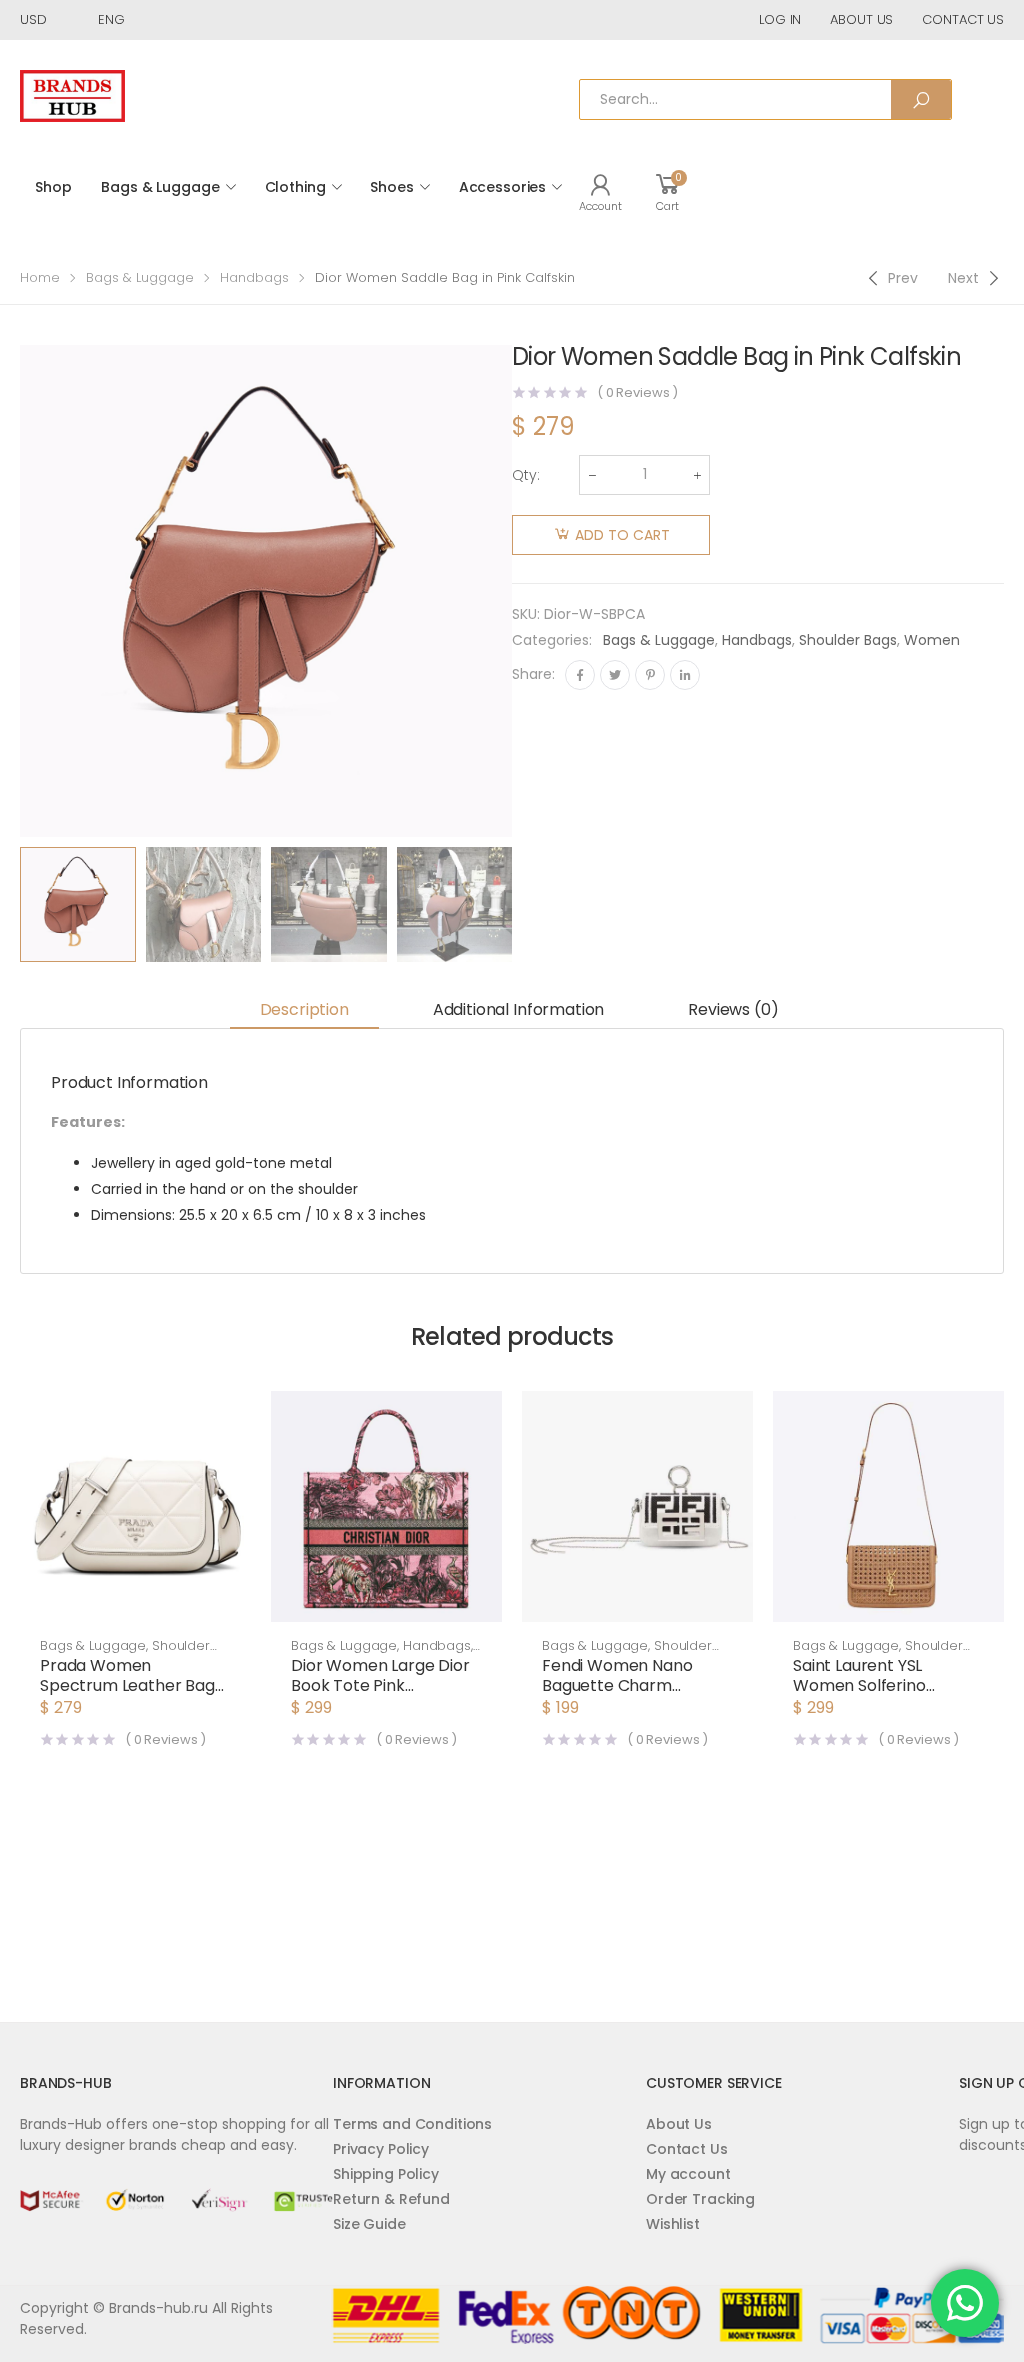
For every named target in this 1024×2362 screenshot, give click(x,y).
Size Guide (369, 2224)
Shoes (391, 187)
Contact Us (687, 2149)
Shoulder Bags (848, 640)
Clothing (295, 187)
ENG (111, 19)
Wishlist (673, 2224)
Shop (53, 187)
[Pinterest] (650, 675)
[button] (135, 1602)
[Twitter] (615, 675)
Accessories (502, 187)
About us (861, 19)
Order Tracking (700, 2199)
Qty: (526, 475)
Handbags (254, 277)
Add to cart (622, 535)
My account (688, 2174)
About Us (679, 2124)
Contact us (963, 19)
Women (932, 640)
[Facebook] (580, 675)
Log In (780, 19)
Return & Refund (391, 2199)
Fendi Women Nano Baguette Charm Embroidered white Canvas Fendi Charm (622, 1695)
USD (33, 19)
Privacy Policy (381, 2149)
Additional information (518, 1009)
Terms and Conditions (412, 2124)
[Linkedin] (685, 675)
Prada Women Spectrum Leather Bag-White (132, 1685)
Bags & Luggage (160, 187)
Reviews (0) (733, 1009)
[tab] (304, 1010)
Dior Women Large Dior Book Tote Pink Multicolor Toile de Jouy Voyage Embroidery (381, 1695)
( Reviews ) (637, 392)
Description (304, 1009)
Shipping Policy (386, 2174)
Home (40, 277)
